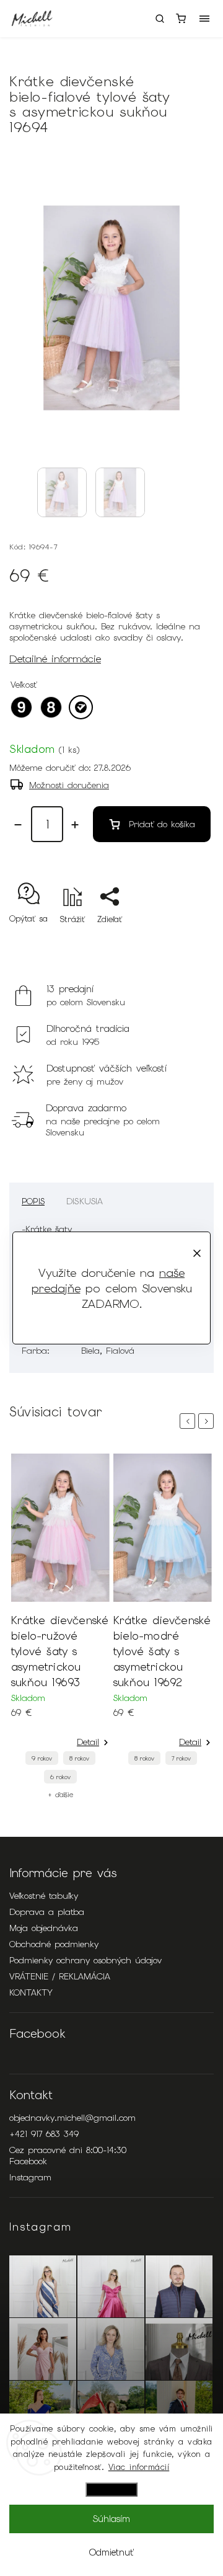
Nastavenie (111, 2489)
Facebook (28, 2161)
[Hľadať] (160, 19)
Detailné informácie (55, 659)
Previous (190, 1421)
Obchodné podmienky (54, 1944)
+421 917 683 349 (44, 2134)
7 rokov (181, 1758)
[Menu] (204, 19)
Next (208, 1421)
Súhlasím (111, 2519)
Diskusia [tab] (85, 1201)
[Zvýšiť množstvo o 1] (75, 825)
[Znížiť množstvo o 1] (18, 825)
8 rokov (79, 1758)
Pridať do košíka (162, 824)
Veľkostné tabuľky (44, 1896)
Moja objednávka (44, 1928)
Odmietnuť (111, 2552)
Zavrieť (181, 941)
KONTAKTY (31, 1992)
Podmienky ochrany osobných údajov (85, 1960)
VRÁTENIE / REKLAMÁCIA (60, 1976)
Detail (88, 1742)
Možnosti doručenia (69, 785)
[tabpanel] (60, 1626)
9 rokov (42, 1758)
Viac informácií (139, 2467)
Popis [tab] (33, 1201)
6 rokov (60, 1777)
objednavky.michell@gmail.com (72, 2118)
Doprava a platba (47, 1912)
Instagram (30, 2177)
